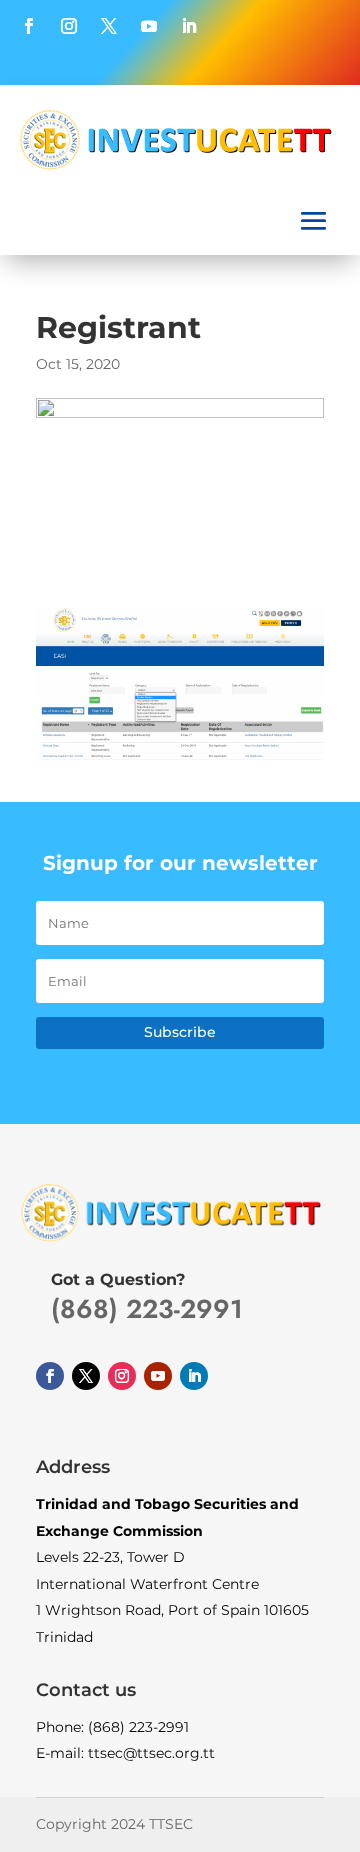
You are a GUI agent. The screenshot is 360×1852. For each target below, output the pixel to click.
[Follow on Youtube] (149, 26)
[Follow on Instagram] (69, 26)
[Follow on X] (109, 26)
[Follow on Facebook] (29, 26)
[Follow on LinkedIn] (189, 26)
